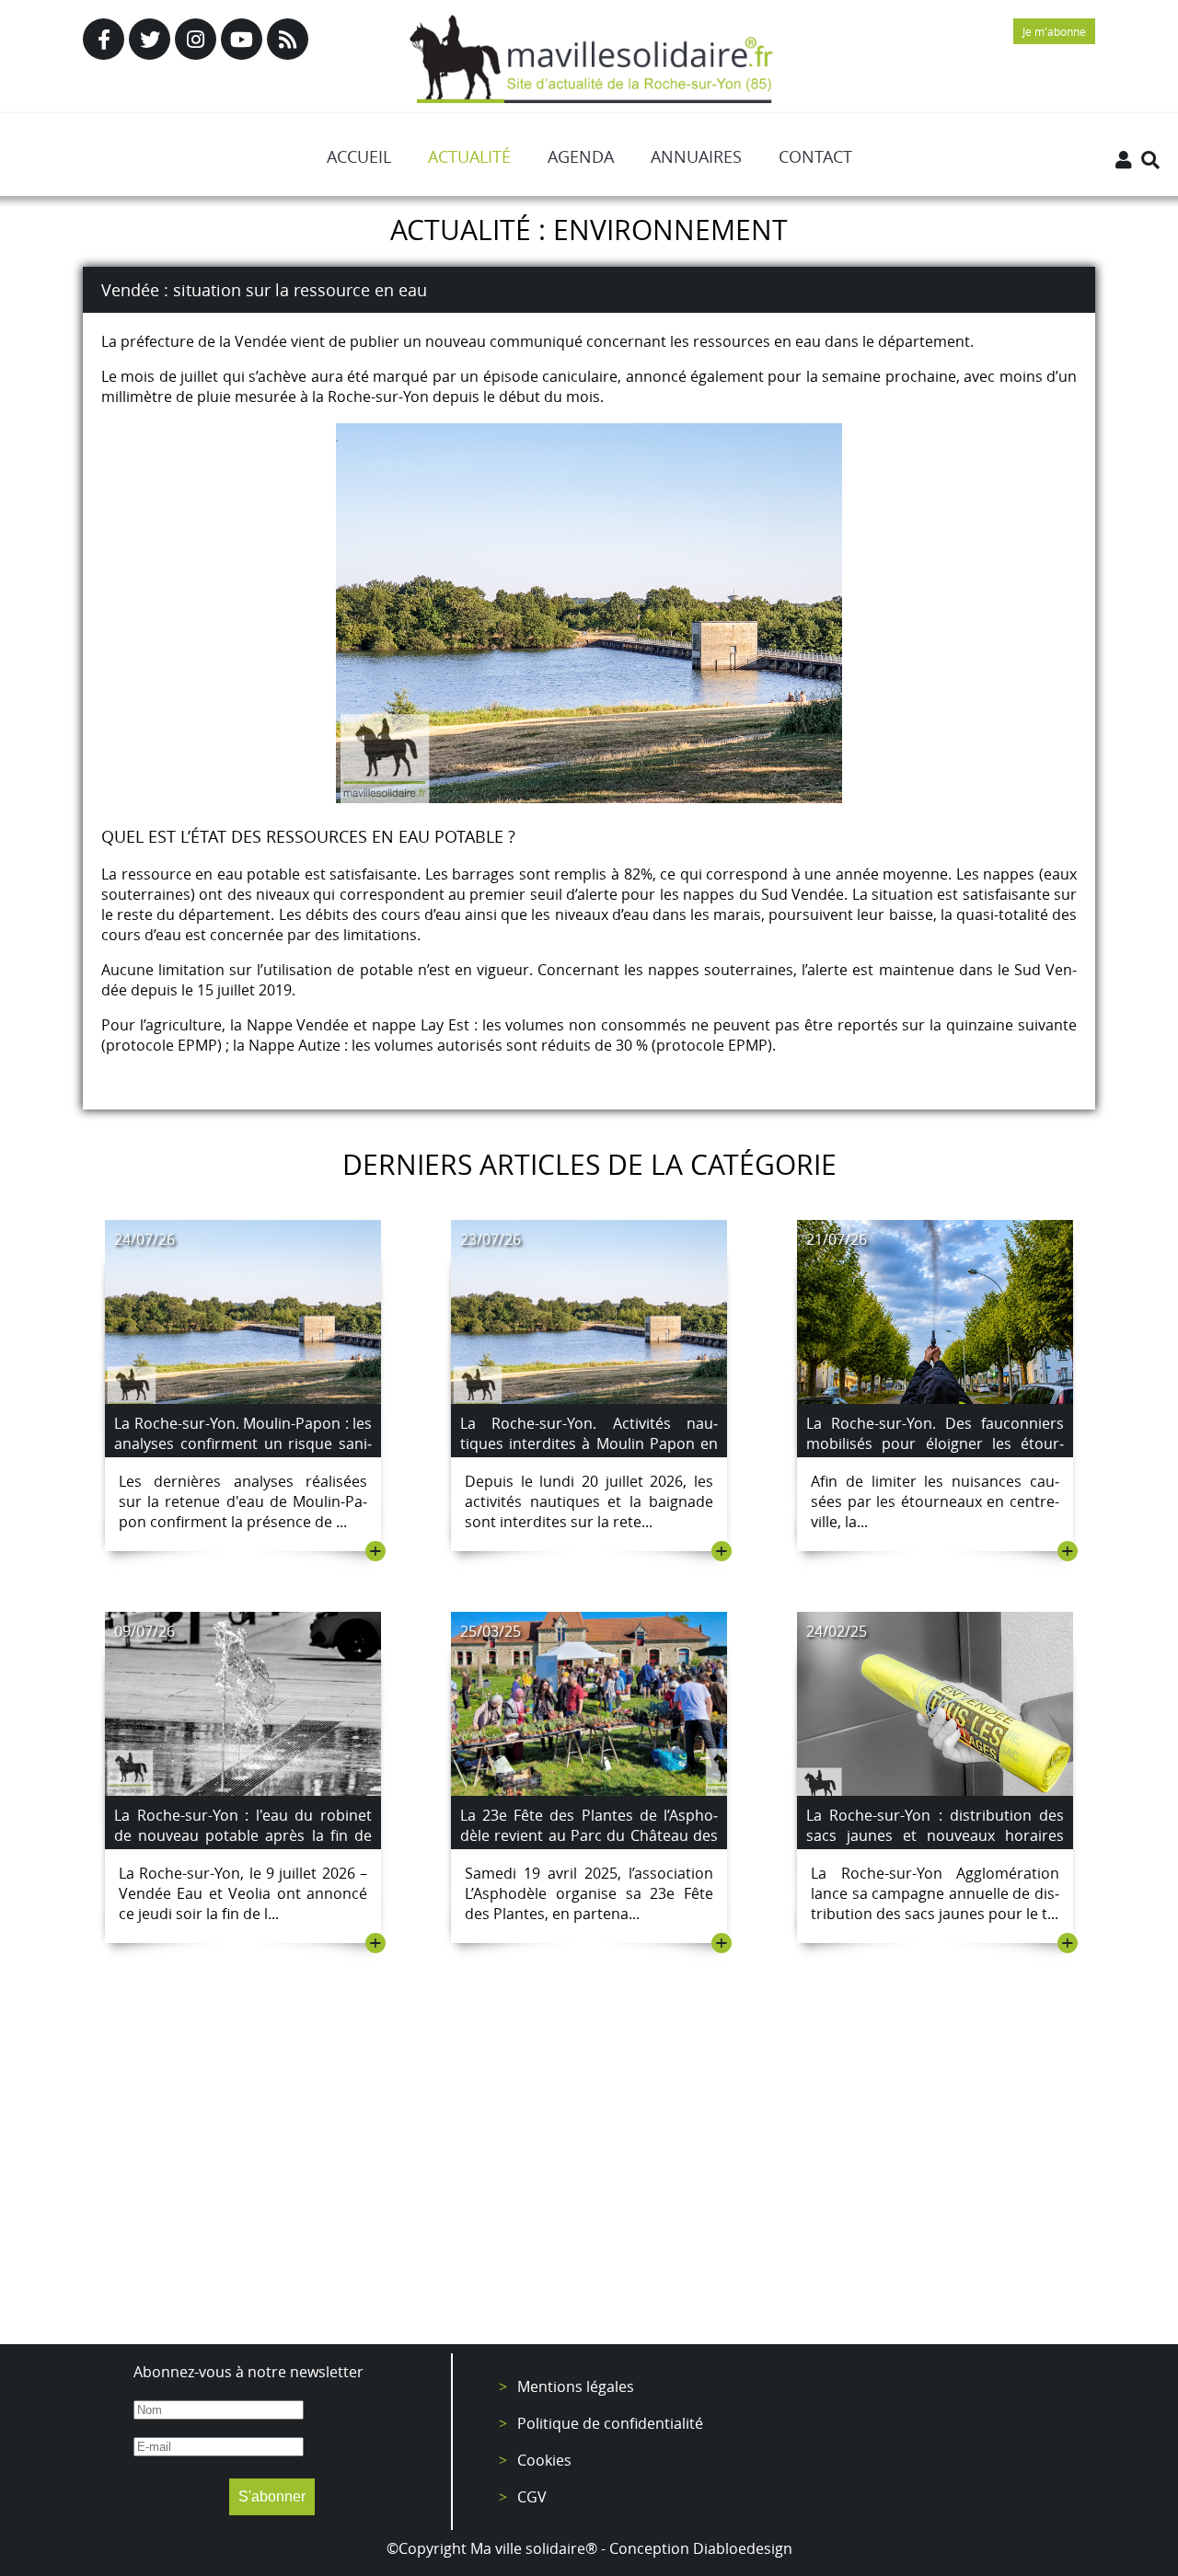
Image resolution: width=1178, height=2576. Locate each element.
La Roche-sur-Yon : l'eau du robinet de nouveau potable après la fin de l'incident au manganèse (243, 1835)
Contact (815, 156)
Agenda (581, 156)
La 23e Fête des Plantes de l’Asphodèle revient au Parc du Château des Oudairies (589, 1835)
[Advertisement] (589, 2179)
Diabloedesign (743, 2548)
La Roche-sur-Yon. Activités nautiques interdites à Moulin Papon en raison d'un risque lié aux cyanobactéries (589, 1454)
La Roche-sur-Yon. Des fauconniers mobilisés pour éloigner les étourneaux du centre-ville (935, 1443)
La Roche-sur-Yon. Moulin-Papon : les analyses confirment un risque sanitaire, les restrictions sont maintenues (243, 1454)
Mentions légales (576, 2386)
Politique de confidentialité (610, 2423)
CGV (532, 2497)
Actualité (469, 156)
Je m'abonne (1054, 31)
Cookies (544, 2460)
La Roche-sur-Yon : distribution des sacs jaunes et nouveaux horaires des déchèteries (935, 1835)
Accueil (359, 156)
